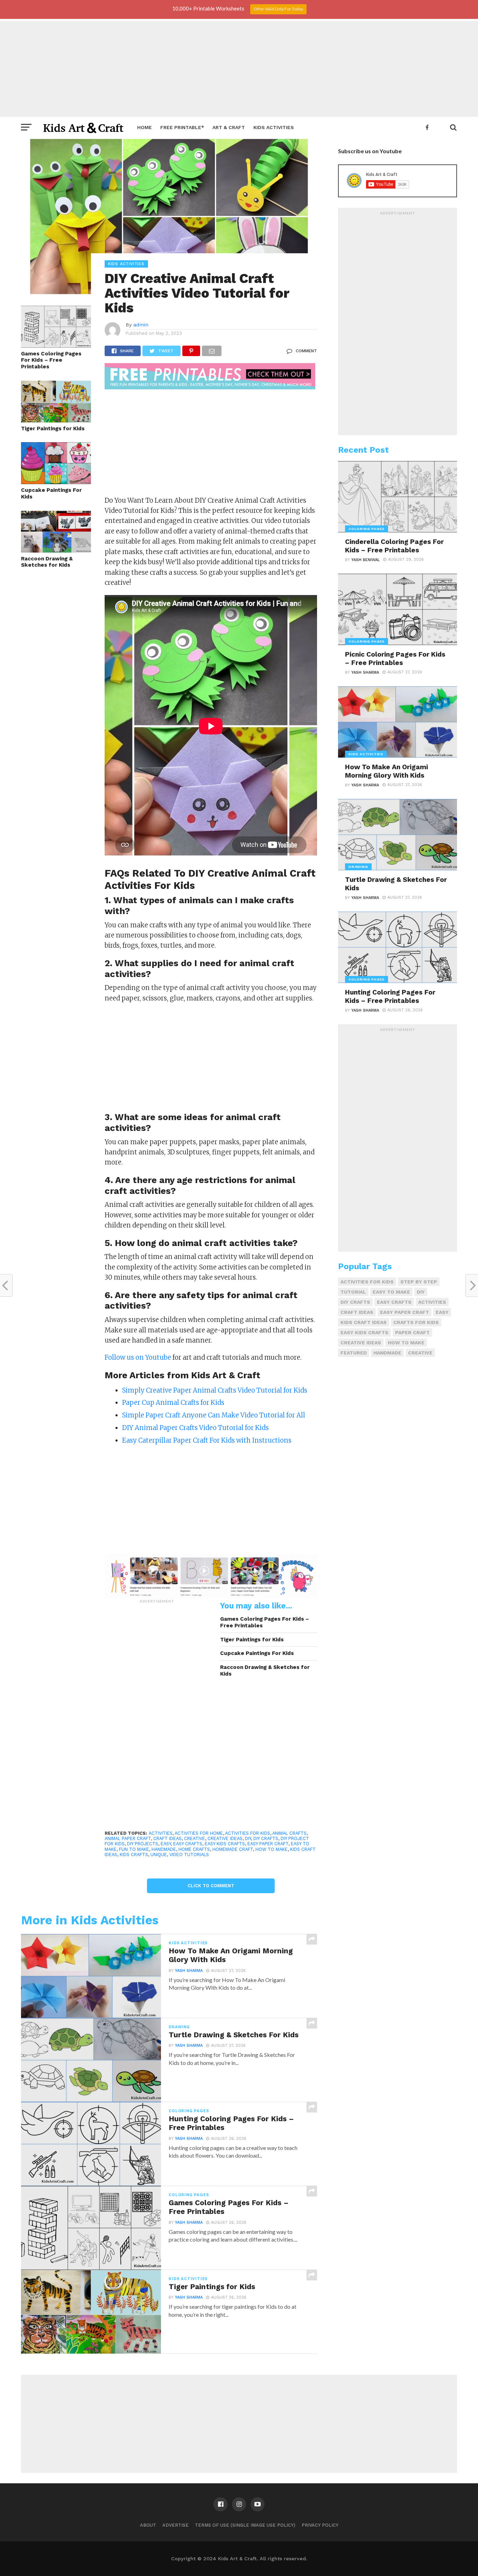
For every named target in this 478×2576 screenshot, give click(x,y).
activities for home (199, 1833)
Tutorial (353, 1292)
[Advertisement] (239, 68)
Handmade (164, 1849)
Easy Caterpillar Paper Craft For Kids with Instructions (207, 1440)
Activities (161, 1833)
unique (159, 1855)
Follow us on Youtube (138, 1357)
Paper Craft (412, 1332)
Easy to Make (391, 1292)
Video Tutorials (189, 1855)
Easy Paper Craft (268, 1844)
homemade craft (233, 1849)
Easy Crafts (188, 1844)
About (148, 2525)
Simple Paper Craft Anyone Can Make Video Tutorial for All (214, 1415)
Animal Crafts (289, 1833)
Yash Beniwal (365, 560)
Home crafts (194, 1849)
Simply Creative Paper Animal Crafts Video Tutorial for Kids (215, 1390)
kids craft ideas (364, 1322)
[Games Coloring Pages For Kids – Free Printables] (56, 345)
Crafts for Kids (416, 1322)
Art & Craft (229, 127)
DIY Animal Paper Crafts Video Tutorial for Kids (195, 1428)
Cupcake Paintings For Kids (51, 493)
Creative (195, 1838)
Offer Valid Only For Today (278, 9)
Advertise (175, 2525)
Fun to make (134, 1849)
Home (145, 127)
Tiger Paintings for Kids (53, 429)
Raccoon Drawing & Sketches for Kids (47, 562)
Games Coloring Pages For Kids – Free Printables (51, 360)
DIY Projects (143, 1844)
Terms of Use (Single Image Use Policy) (245, 2525)
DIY (248, 1838)
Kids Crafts (134, 1855)
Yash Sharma (189, 1971)
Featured (354, 1353)
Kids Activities (274, 127)
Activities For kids (248, 1833)
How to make (272, 1849)
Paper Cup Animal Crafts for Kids (173, 1403)
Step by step (419, 1282)
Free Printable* (182, 127)
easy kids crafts (225, 1844)
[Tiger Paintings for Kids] (56, 420)
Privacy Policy (320, 2525)
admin (141, 325)
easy (166, 1844)
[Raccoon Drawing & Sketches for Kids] (56, 550)
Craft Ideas (167, 1838)
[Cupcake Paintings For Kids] (56, 482)
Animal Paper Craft (128, 1838)
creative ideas (225, 1838)
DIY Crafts (266, 1838)
